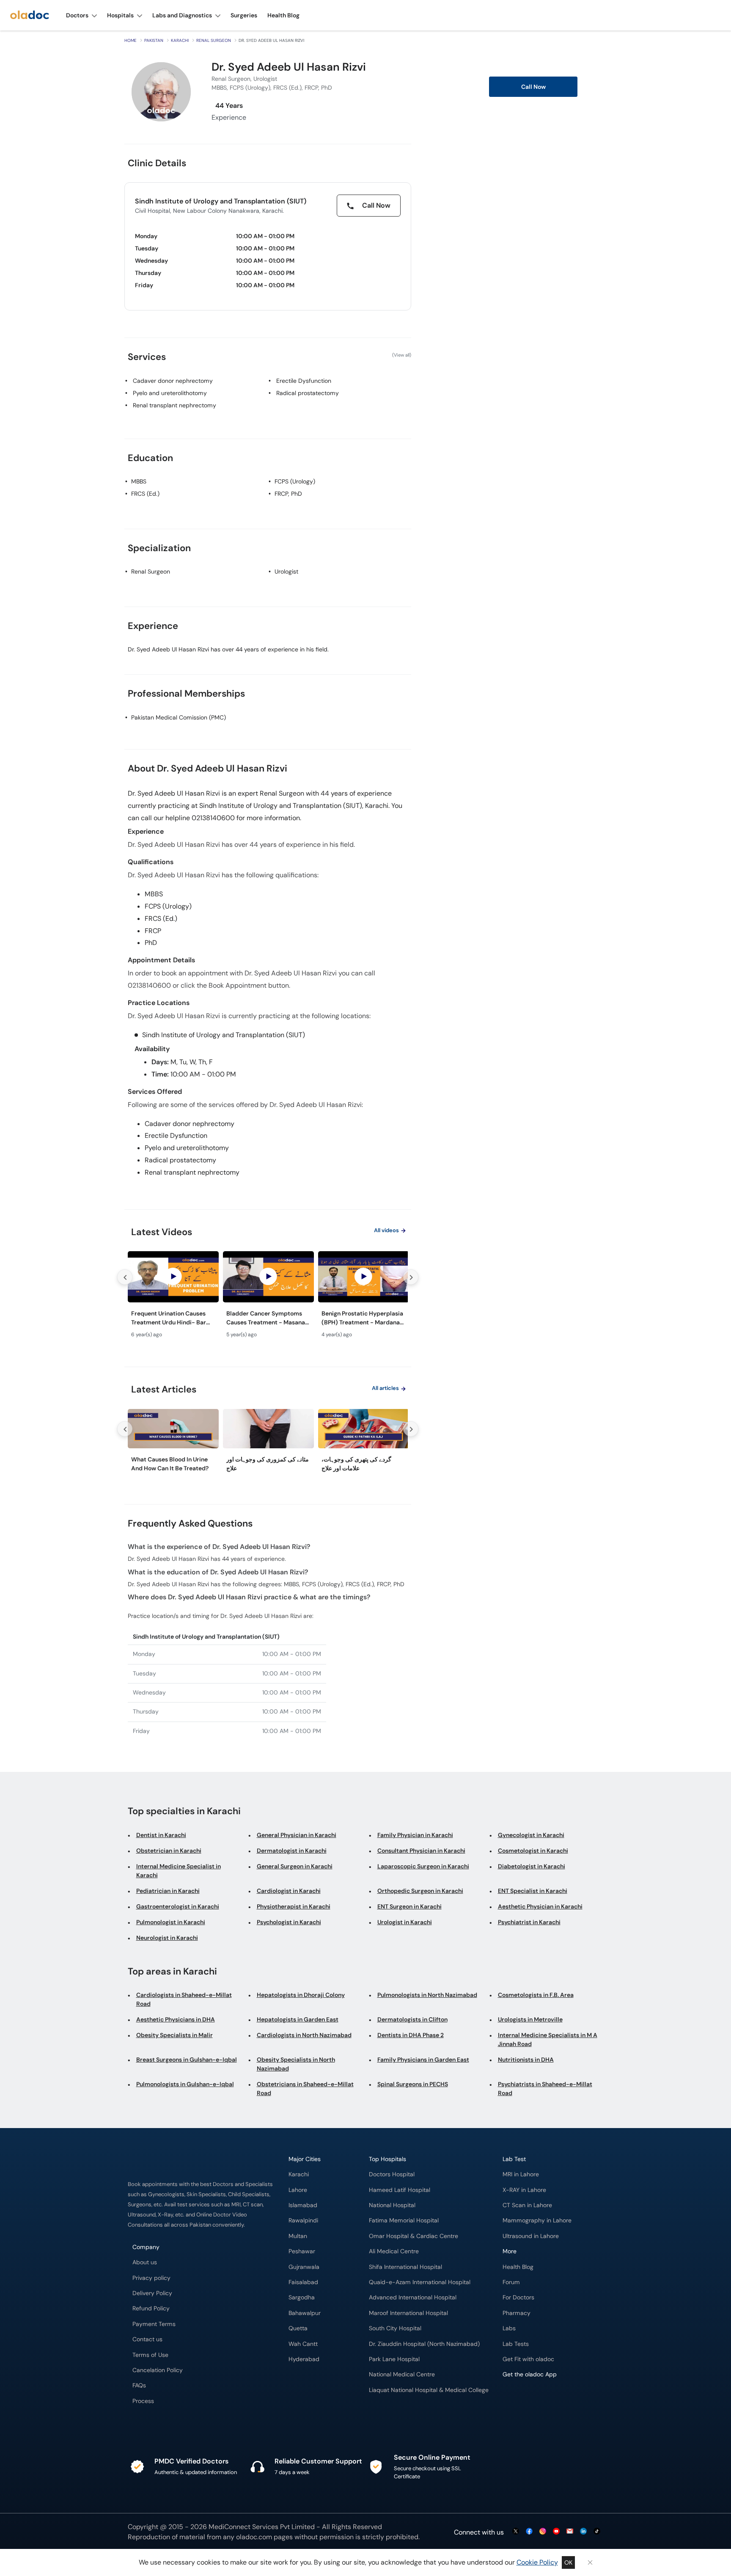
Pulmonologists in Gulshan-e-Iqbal (185, 2084)
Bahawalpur (305, 2313)
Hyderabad (304, 2359)
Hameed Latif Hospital (400, 2190)
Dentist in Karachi (161, 1835)
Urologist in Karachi (405, 1922)
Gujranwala (304, 2267)
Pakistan (154, 40)
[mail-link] (570, 2532)
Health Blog (518, 2267)
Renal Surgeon (214, 40)
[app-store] (541, 2399)
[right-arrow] (411, 1277)
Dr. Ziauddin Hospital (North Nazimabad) (424, 2344)
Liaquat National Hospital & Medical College (429, 2390)
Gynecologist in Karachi (531, 1835)
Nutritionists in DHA (526, 2060)
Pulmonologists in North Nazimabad (427, 1995)
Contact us (147, 2339)
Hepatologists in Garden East (298, 2019)
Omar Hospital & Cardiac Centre (414, 2236)
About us (145, 2262)
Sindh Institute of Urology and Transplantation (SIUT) (221, 201)
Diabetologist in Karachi (532, 1866)
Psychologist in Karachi (289, 1922)
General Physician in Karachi (297, 1835)
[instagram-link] (543, 2532)
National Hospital (392, 2205)
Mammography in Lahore (537, 2220)
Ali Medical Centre (394, 2251)
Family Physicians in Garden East (423, 2060)
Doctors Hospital (392, 2174)
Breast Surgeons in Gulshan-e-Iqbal (187, 2060)
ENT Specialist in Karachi (533, 1891)
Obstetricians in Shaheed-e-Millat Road (305, 2089)
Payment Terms (154, 2324)
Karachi (180, 40)
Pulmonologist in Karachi (171, 1922)
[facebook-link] (529, 2532)
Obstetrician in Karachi (169, 1851)
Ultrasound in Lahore (531, 2236)
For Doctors (518, 2297)
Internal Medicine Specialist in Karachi (179, 1871)
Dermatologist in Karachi (292, 1851)
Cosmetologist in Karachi (533, 1851)
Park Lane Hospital (394, 2359)
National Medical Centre (402, 2374)
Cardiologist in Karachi (289, 1891)
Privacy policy (151, 2278)
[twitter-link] (516, 2532)
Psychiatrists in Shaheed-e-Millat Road (545, 2089)
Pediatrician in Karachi (168, 1891)
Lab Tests (516, 2344)
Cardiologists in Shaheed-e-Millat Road (184, 1999)
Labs (509, 2328)
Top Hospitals (387, 2159)
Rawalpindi (303, 2220)
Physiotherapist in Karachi (294, 1906)
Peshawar (302, 2251)
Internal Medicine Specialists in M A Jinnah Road (548, 2039)
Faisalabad (303, 2282)
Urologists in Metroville (530, 2019)
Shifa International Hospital (405, 2267)
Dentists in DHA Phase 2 (411, 2035)
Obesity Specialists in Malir (175, 2035)
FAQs (139, 2385)
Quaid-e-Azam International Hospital (420, 2282)
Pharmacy (517, 2313)
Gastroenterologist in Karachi (178, 1906)
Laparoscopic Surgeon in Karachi (423, 1866)
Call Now (533, 87)
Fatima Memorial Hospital (404, 2220)
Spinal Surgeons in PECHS (413, 2084)
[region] (268, 1297)
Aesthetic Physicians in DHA (176, 2019)
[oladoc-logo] (30, 15)
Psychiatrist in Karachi (529, 1922)
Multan (298, 2236)
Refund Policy (151, 2308)
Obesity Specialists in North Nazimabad (296, 2064)
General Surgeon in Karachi (295, 1866)
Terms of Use (150, 2355)
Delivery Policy (152, 2293)
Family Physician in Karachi (415, 1835)
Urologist (286, 571)
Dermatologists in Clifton (412, 2019)
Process (143, 2401)
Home (131, 40)
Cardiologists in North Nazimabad (304, 2035)
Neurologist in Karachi (167, 1938)
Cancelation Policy (158, 2370)
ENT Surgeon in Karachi (409, 1906)
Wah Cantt (303, 2344)
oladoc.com (254, 2537)
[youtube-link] (556, 2532)
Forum (511, 2282)
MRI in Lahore (521, 2174)
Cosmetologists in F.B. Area (536, 1995)
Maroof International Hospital (408, 2313)
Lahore (298, 2190)
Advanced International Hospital (413, 2297)
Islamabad (303, 2205)
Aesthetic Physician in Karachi (540, 1906)
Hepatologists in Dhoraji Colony (301, 1995)
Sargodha (302, 2297)
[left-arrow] (125, 1277)
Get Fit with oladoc (528, 2359)
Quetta (298, 2328)
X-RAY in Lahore (524, 2190)
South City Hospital (395, 2328)
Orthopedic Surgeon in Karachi (420, 1891)
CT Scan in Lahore (527, 2205)
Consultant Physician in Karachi (421, 1851)
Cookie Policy (537, 2562)
